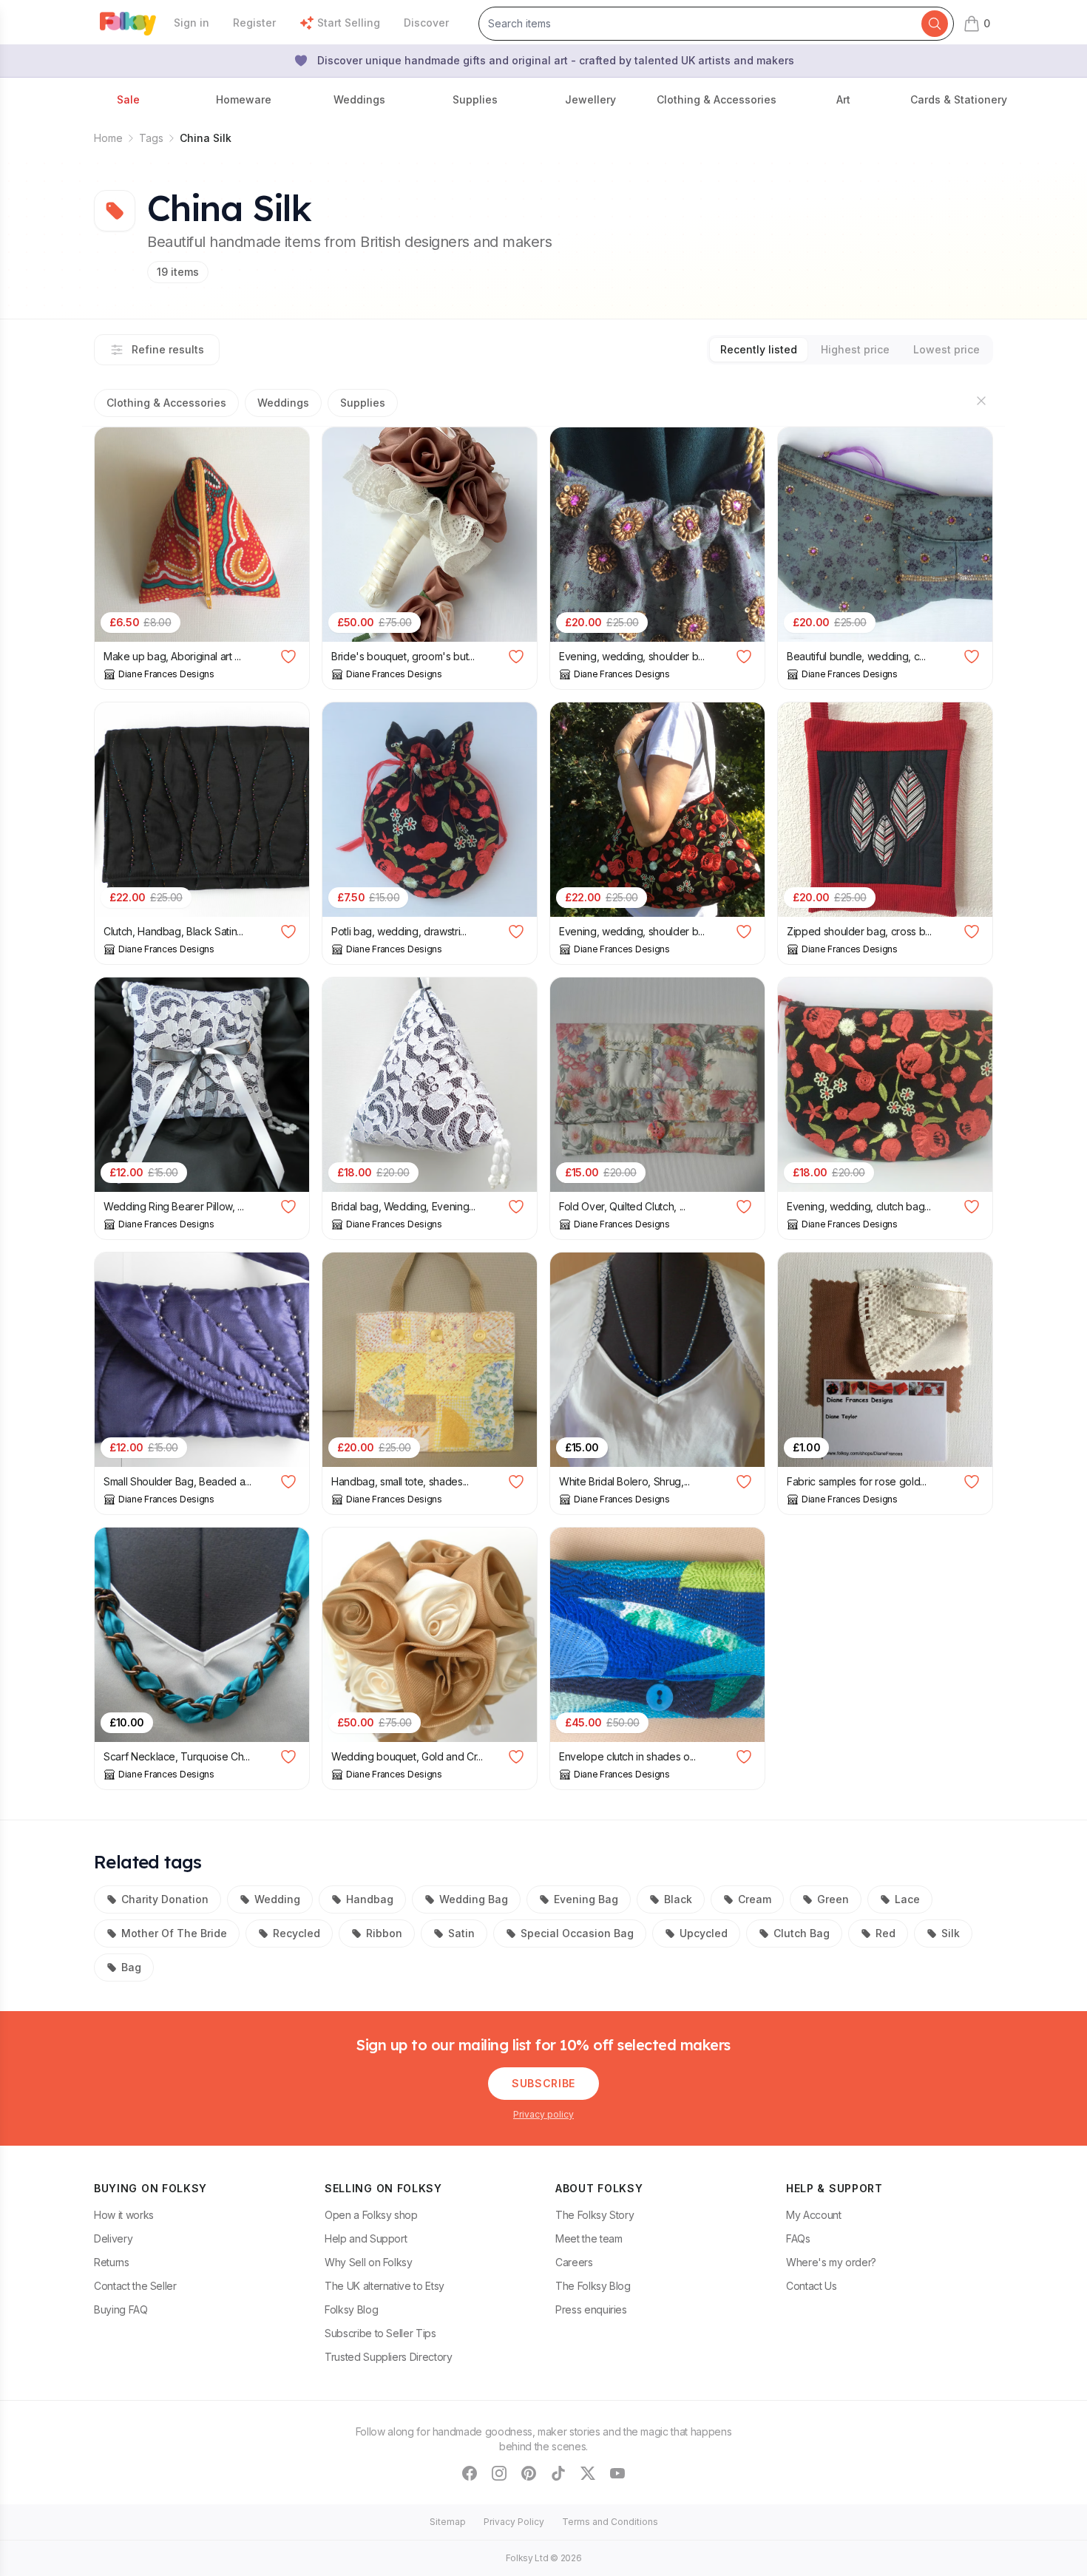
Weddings (283, 403)
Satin (461, 1933)
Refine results (168, 349)
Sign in (192, 23)
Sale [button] (128, 99)
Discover (426, 23)
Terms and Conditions (610, 2522)
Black (678, 1899)
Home (108, 138)
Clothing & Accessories (166, 403)
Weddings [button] (359, 99)
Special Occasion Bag (577, 1933)
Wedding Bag (474, 1899)
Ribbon (384, 1933)
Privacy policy (543, 2114)
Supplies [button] (475, 99)
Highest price (855, 349)
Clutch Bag (802, 1933)
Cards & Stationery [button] (959, 99)
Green (833, 1899)
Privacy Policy (514, 2522)
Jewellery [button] (590, 99)
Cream (755, 1899)
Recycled (297, 1933)
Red (885, 1933)
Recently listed (759, 349)
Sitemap (448, 2522)
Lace (907, 1899)
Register (254, 23)
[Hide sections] (981, 401)
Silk (951, 1933)
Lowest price (947, 349)
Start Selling (349, 23)
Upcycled (704, 1933)
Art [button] (843, 99)
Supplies (363, 403)
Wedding (277, 1899)
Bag (131, 1967)
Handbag (370, 1899)
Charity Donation (165, 1899)
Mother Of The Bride (174, 1933)
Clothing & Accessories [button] (717, 99)
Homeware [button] (244, 99)
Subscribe (543, 2083)
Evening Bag (586, 1899)
